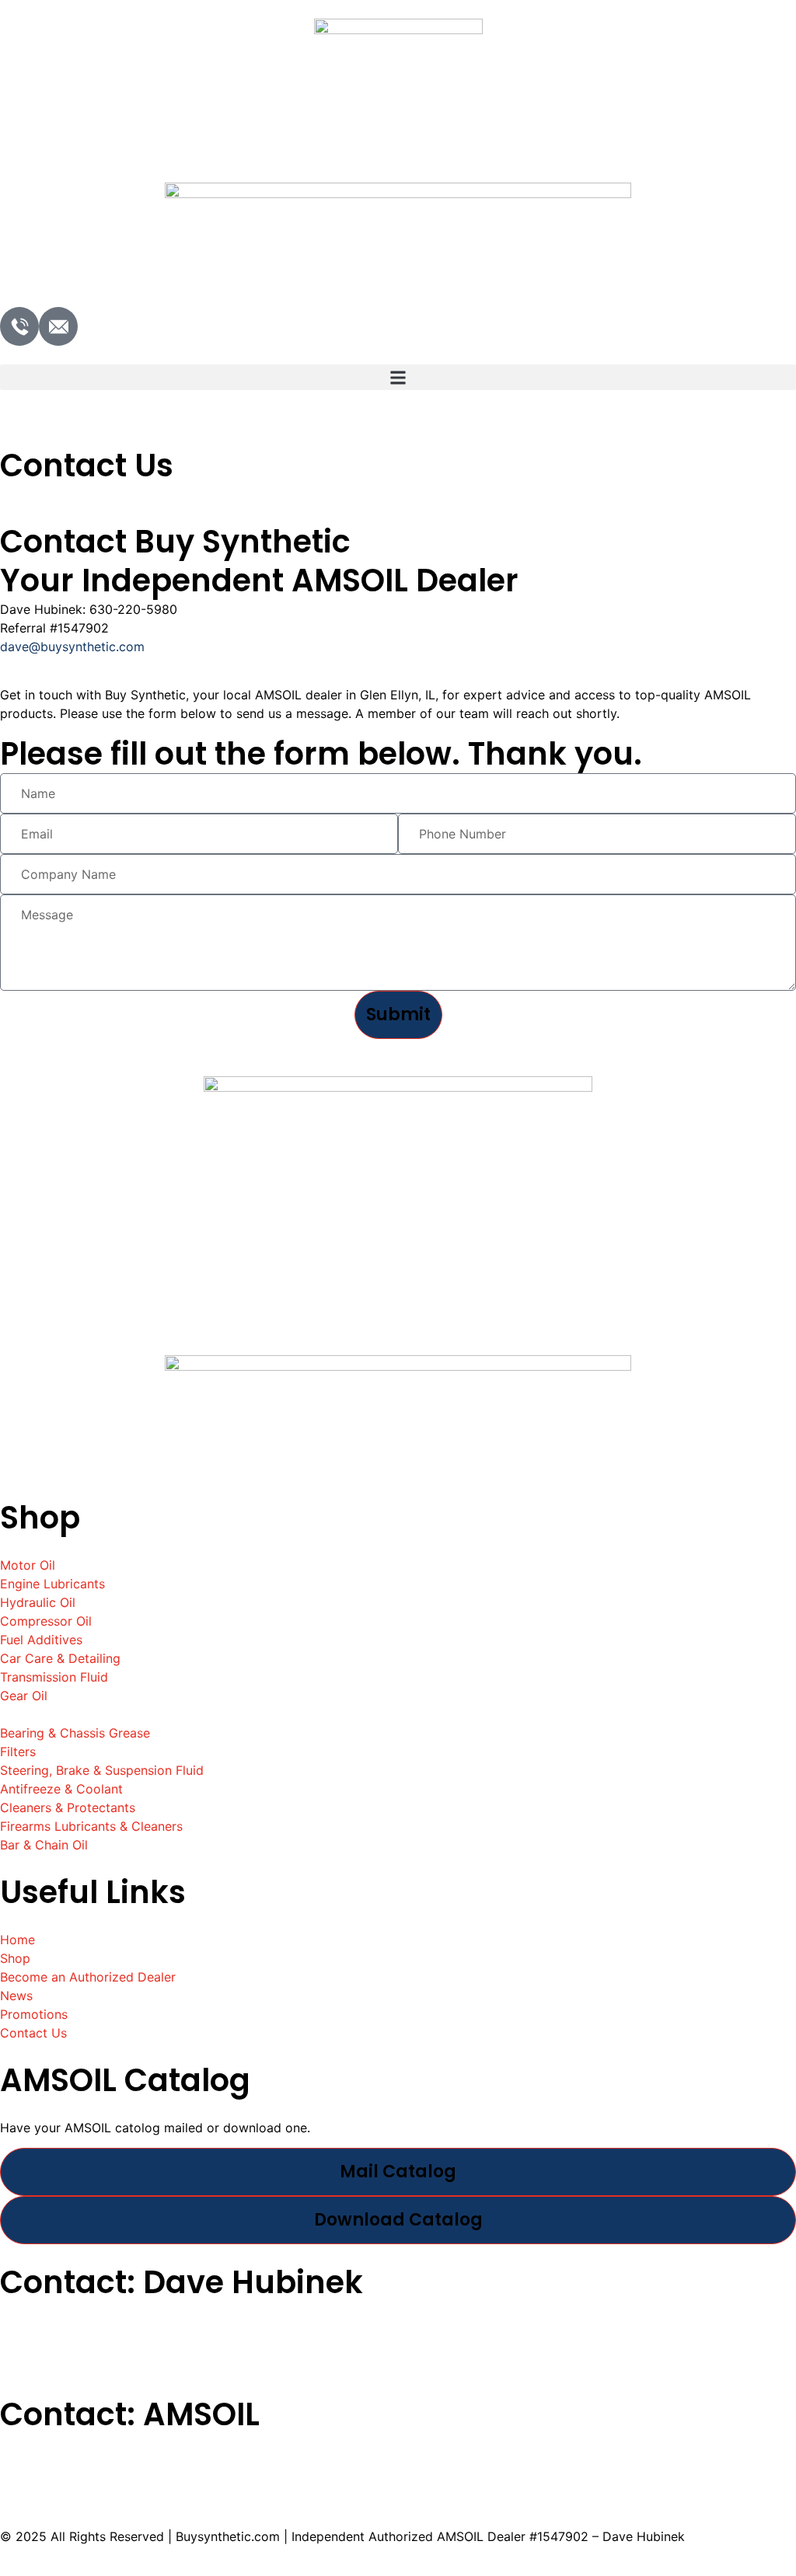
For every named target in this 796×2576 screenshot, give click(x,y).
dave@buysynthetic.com (72, 647)
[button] (398, 377)
